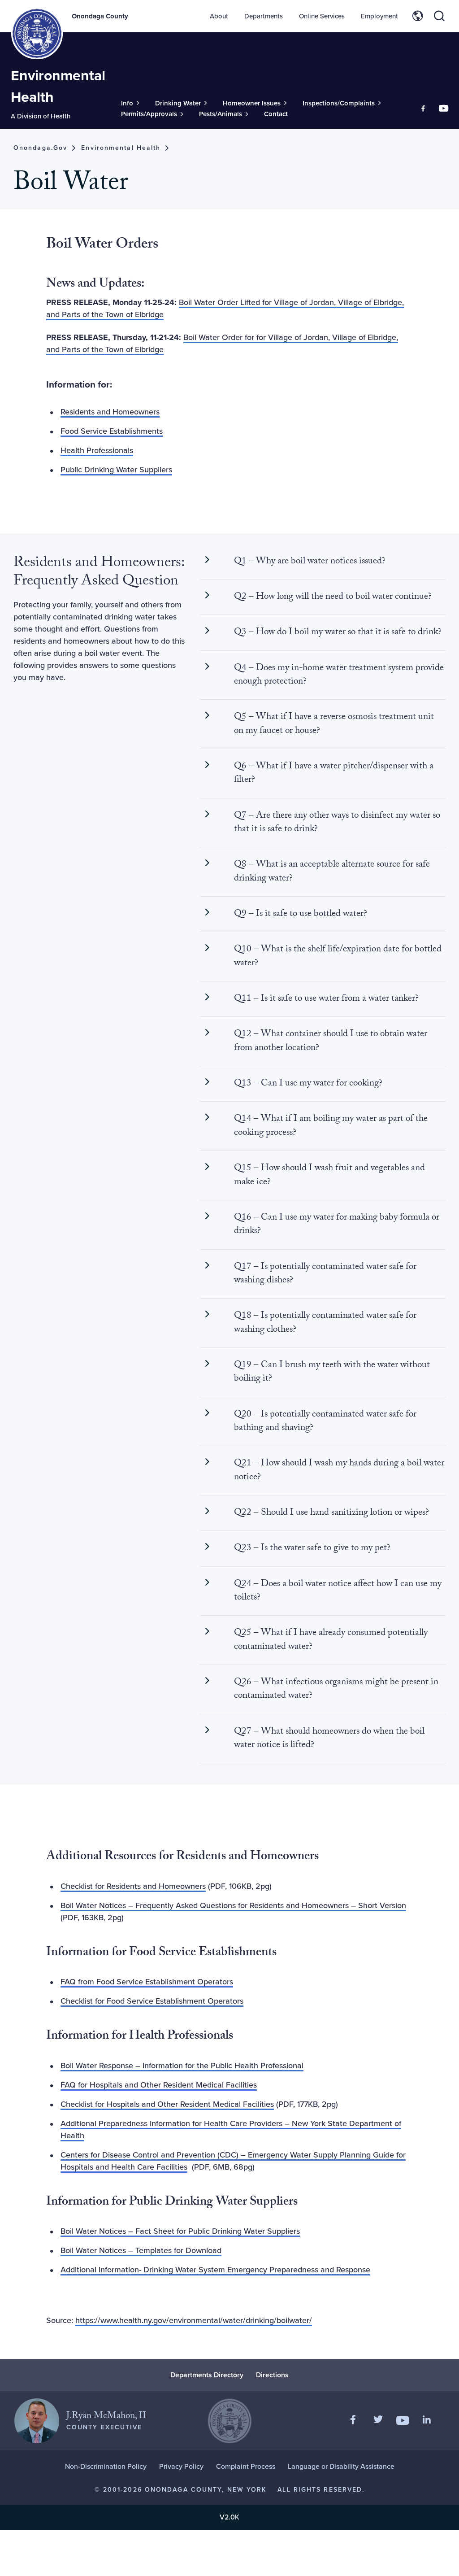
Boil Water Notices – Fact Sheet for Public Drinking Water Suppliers (180, 2231)
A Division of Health (41, 116)
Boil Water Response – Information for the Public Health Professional (182, 2066)
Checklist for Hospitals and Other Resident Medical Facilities (167, 2104)
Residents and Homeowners (110, 412)
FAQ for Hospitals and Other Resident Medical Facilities (159, 2085)
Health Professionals (97, 450)
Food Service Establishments (112, 431)
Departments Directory (207, 2375)
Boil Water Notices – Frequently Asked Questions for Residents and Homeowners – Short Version (233, 1905)
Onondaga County (100, 16)
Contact (276, 114)
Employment (379, 16)
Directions (272, 2375)
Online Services (322, 16)
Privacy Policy (181, 2466)
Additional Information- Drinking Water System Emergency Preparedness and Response (215, 2270)
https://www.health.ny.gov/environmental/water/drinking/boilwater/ (194, 2320)
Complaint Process (246, 2466)
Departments (264, 16)
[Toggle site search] (439, 16)
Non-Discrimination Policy (106, 2466)
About (219, 16)
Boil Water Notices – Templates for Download (141, 2250)
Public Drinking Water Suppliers (116, 470)
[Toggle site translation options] (418, 16)
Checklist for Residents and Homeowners (133, 1886)
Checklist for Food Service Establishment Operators (152, 2001)
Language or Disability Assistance (341, 2466)
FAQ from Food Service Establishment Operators (147, 1982)
